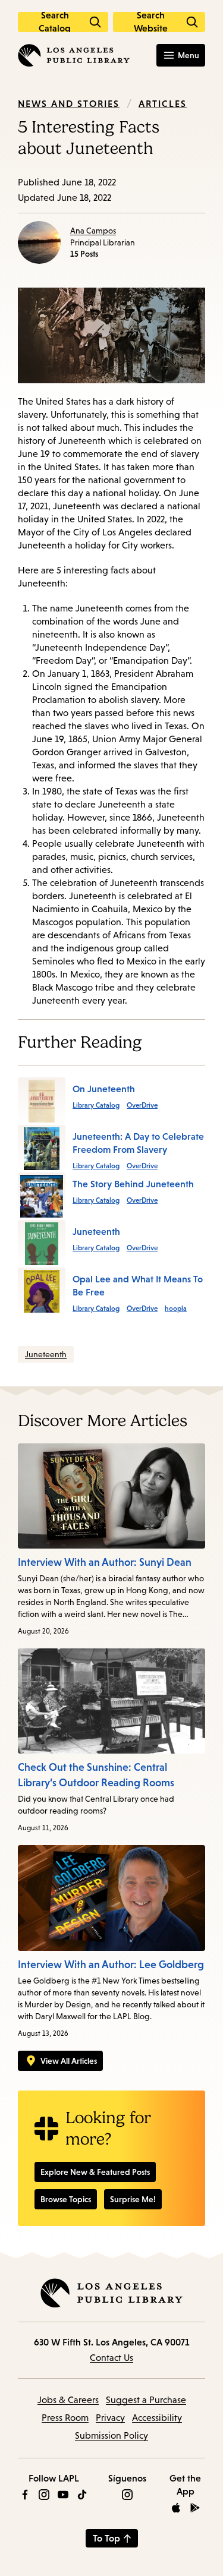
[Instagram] (44, 2495)
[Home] (74, 55)
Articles (163, 103)
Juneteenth (46, 1354)
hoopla (176, 1309)
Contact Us (111, 2358)
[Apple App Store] (176, 2508)
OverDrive (142, 1105)
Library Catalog (96, 1105)
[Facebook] (25, 2495)
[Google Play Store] (195, 2508)
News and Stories (69, 103)
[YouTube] (63, 2495)
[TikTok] (82, 2495)
